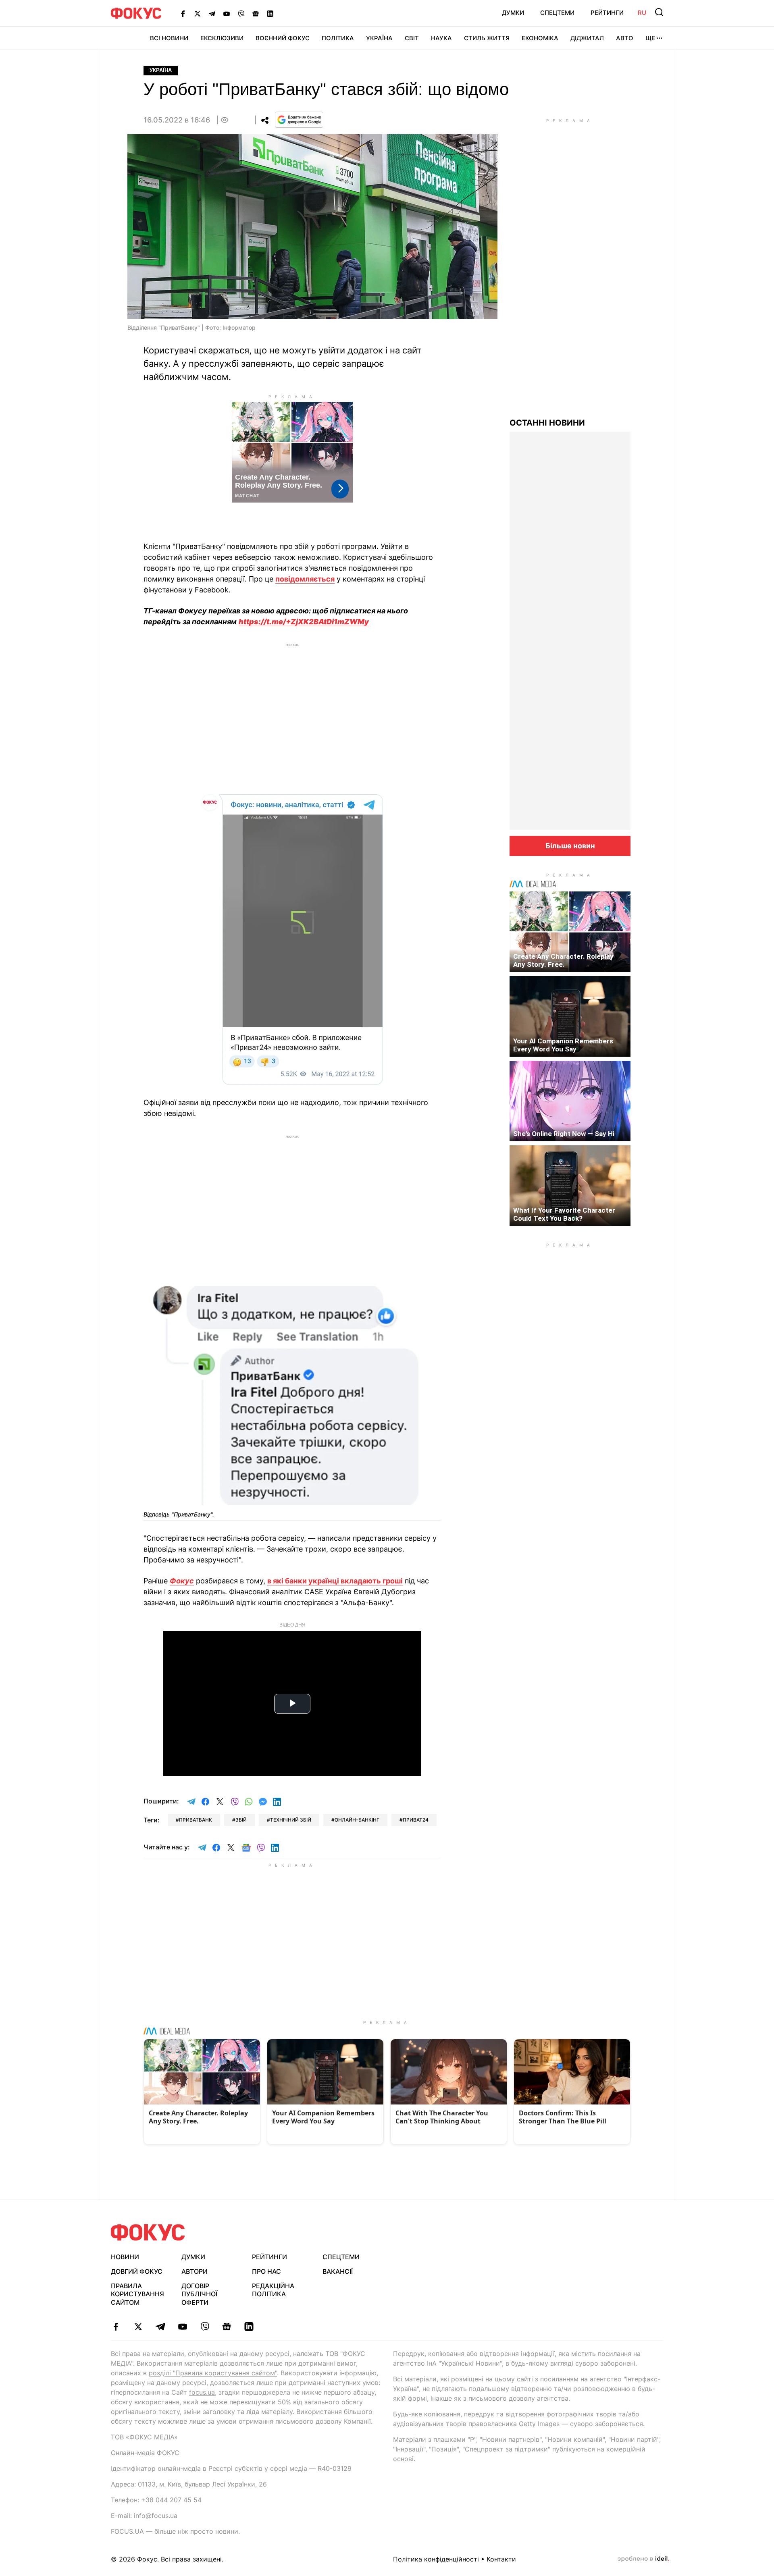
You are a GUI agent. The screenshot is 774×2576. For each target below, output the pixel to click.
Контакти (501, 2559)
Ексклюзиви (222, 38)
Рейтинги (607, 13)
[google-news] (227, 2327)
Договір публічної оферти (199, 2294)
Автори (195, 2271)
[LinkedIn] (270, 13)
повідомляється (305, 579)
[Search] (659, 12)
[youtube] (182, 2327)
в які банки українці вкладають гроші (335, 1581)
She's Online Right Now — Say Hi (564, 1134)
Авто (625, 38)
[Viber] (241, 13)
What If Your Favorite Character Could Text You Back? (564, 1214)
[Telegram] (212, 13)
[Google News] (256, 13)
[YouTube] (227, 13)
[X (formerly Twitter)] (198, 13)
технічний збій (291, 1820)
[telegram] (160, 2327)
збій (241, 1820)
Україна (379, 38)
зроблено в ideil (643, 2559)
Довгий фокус (137, 2271)
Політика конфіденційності (436, 2559)
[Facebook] (183, 13)
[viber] (205, 2327)
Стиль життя (487, 38)
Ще (650, 38)
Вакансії (338, 2271)
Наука (441, 38)
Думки (513, 13)
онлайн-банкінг (357, 1820)
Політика (338, 38)
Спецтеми (557, 13)
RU (642, 13)
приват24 (416, 1820)
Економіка (540, 38)
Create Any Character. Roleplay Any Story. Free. (563, 960)
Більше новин (570, 846)
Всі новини (169, 38)
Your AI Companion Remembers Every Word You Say (563, 1045)
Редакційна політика (273, 2290)
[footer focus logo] (148, 2232)
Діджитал (587, 38)
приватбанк (196, 1820)
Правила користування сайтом (137, 2294)
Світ (412, 38)
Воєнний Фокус (283, 38)
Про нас (266, 2271)
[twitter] (138, 2327)
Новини (125, 2257)
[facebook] (116, 2327)
